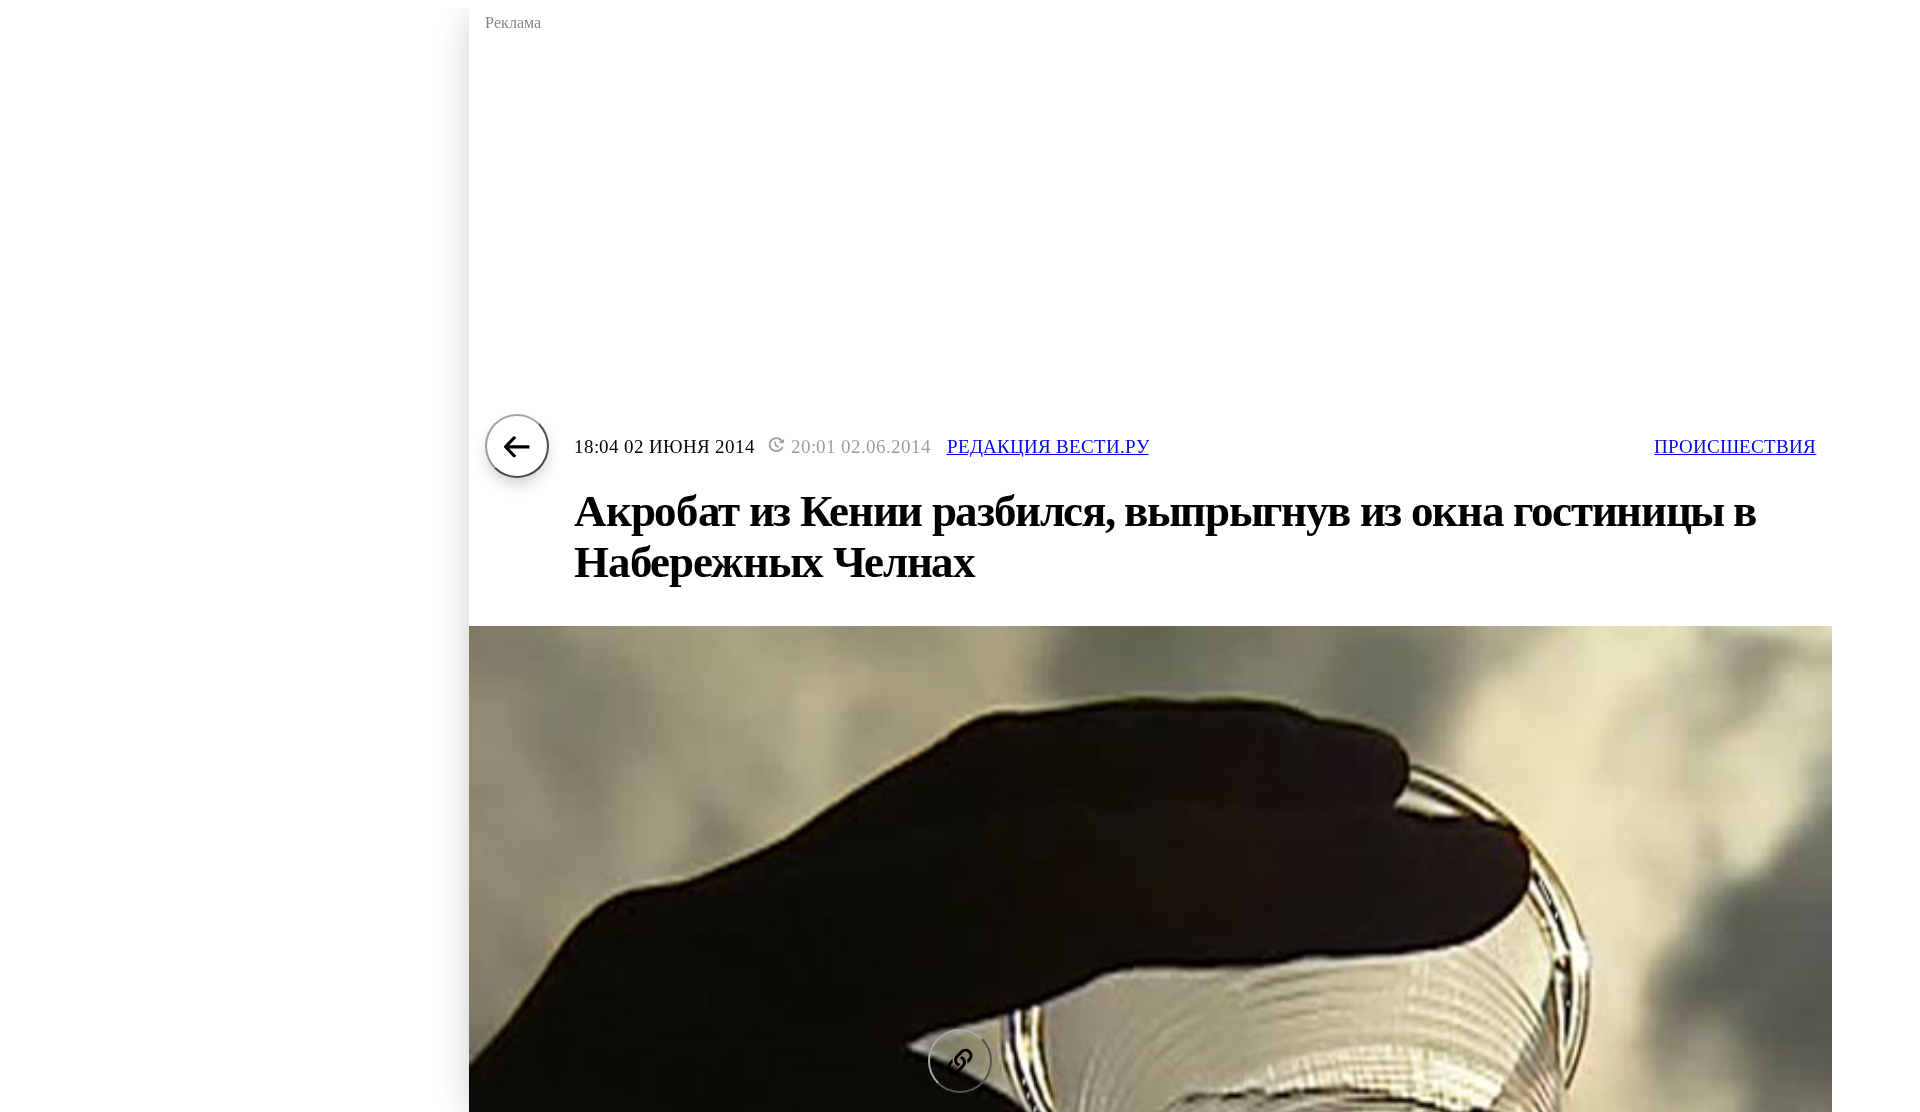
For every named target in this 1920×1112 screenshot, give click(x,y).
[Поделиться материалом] (960, 1061)
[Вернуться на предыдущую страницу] (517, 446)
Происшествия (1735, 446)
